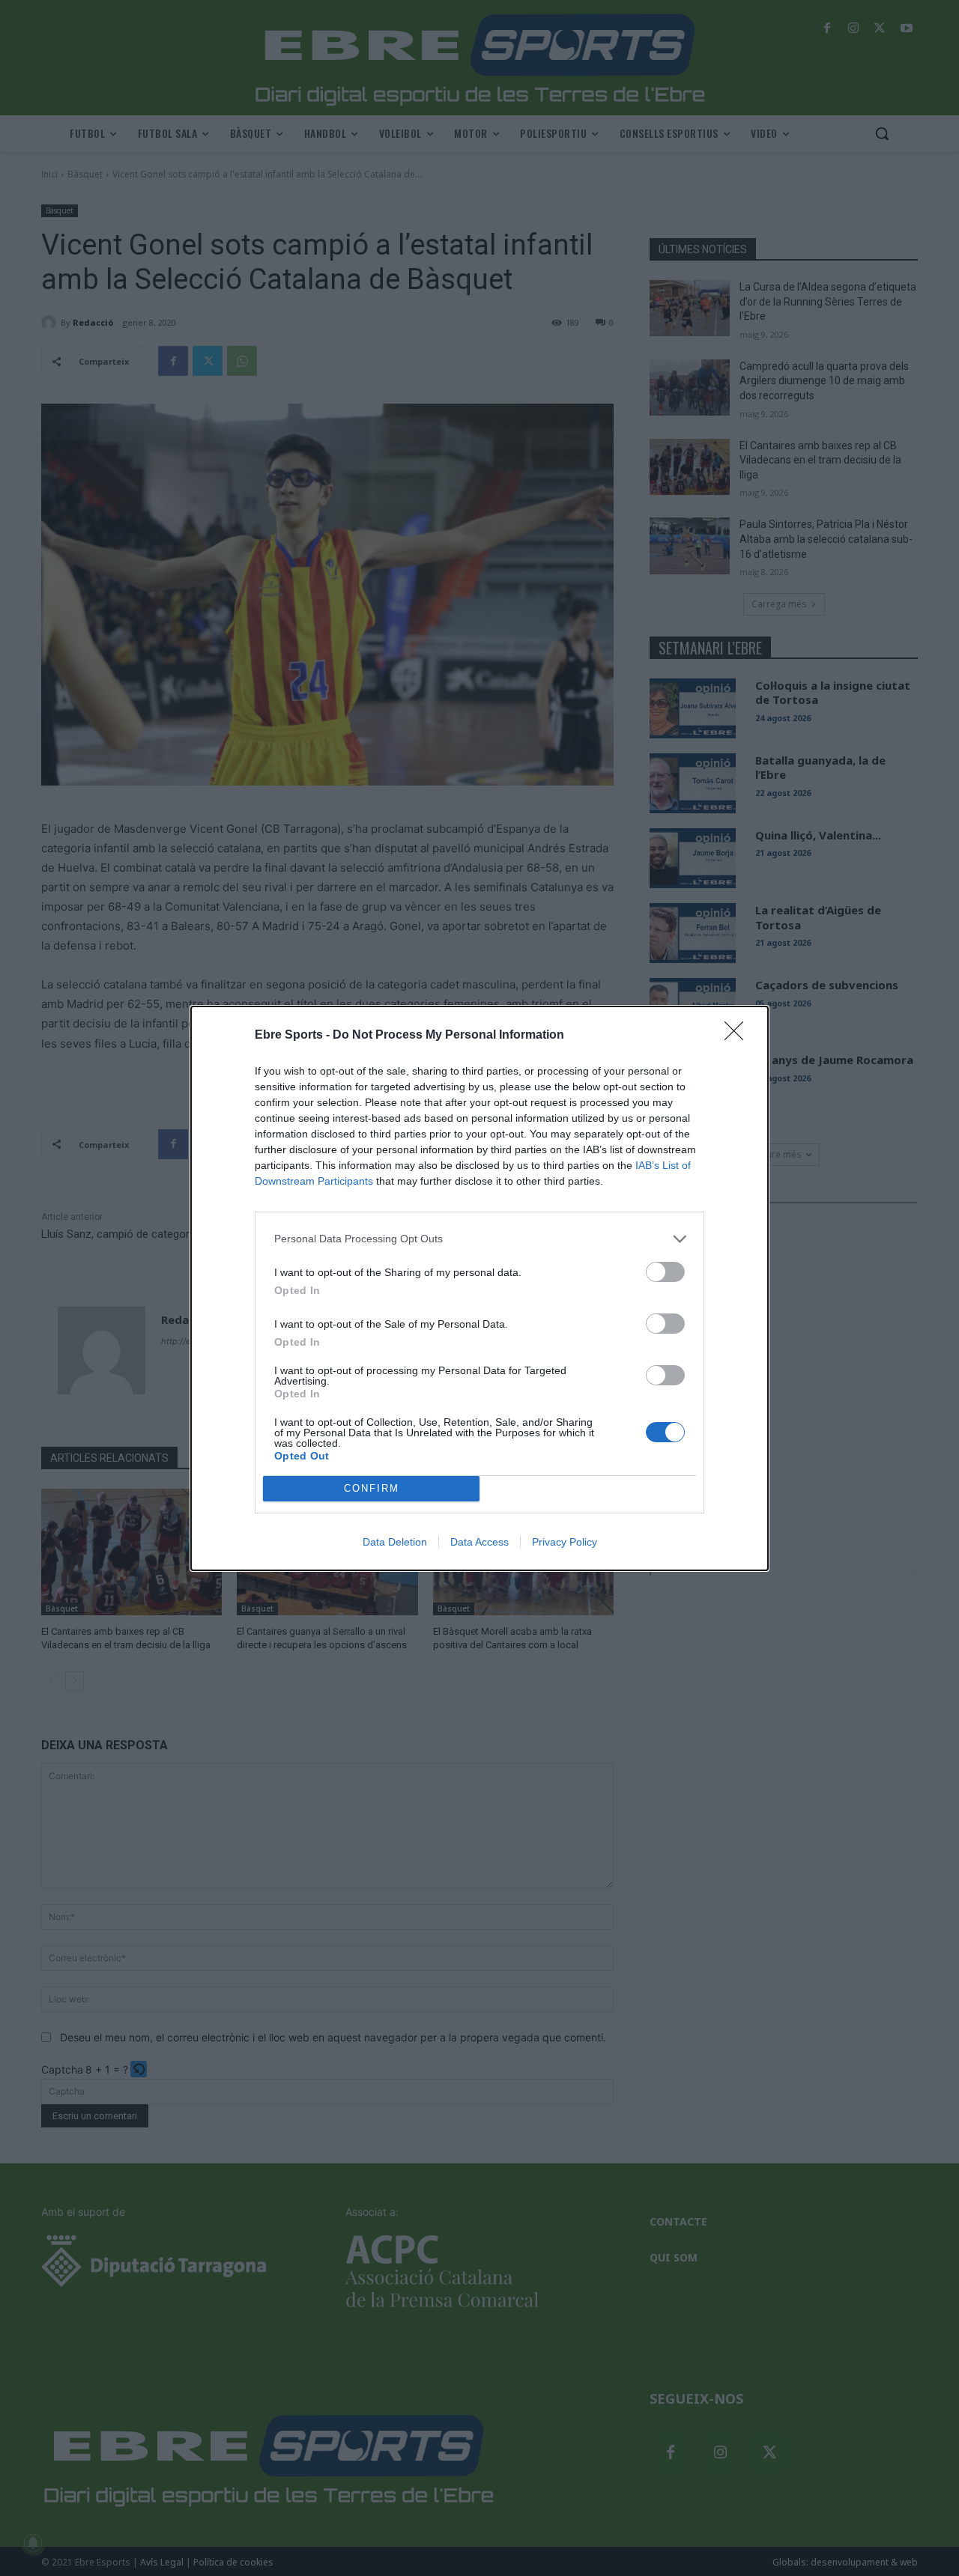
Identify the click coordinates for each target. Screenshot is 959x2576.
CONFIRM (372, 1488)
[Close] (739, 1036)
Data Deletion (395, 1542)
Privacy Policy (565, 1542)
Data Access (479, 1542)
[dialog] (479, 1288)
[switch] (665, 1272)
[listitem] (479, 1239)
